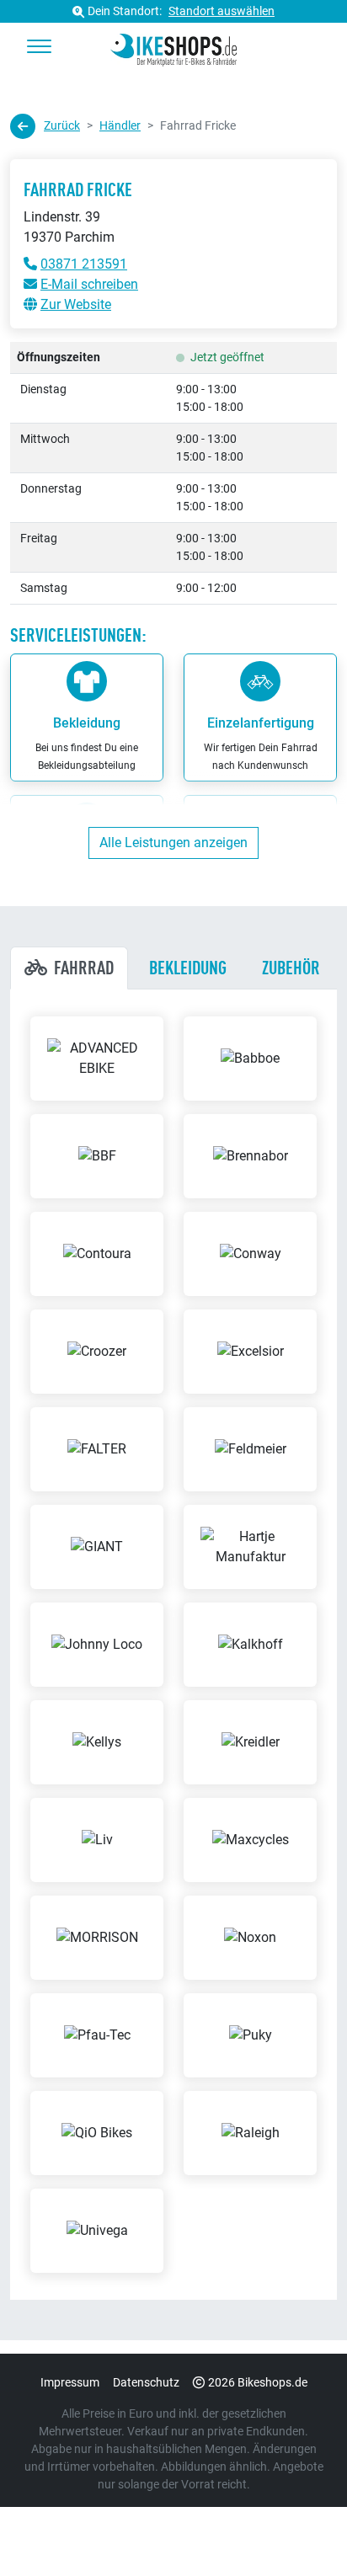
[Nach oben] (302, 2530)
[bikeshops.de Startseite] (173, 47)
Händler (120, 125)
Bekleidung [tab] (188, 968)
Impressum (70, 2382)
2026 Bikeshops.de (258, 2382)
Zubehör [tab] (291, 968)
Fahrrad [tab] (84, 968)
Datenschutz (146, 2382)
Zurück (62, 125)
